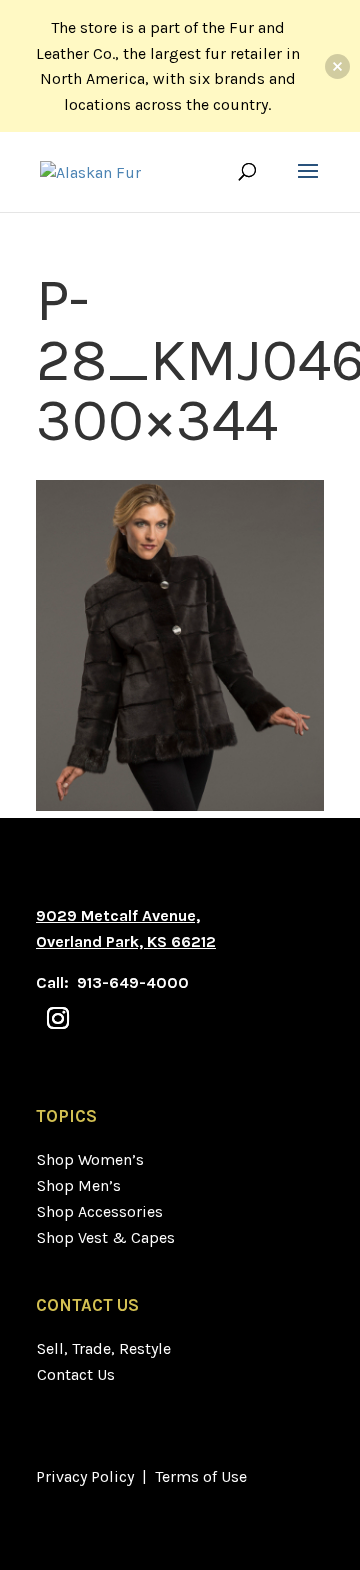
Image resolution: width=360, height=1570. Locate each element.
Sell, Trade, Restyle (104, 1348)
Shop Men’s (79, 1185)
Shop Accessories (100, 1211)
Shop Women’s (90, 1159)
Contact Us (76, 1374)
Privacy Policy (85, 1476)
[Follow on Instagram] (58, 1018)
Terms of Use (201, 1476)
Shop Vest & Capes (106, 1237)
